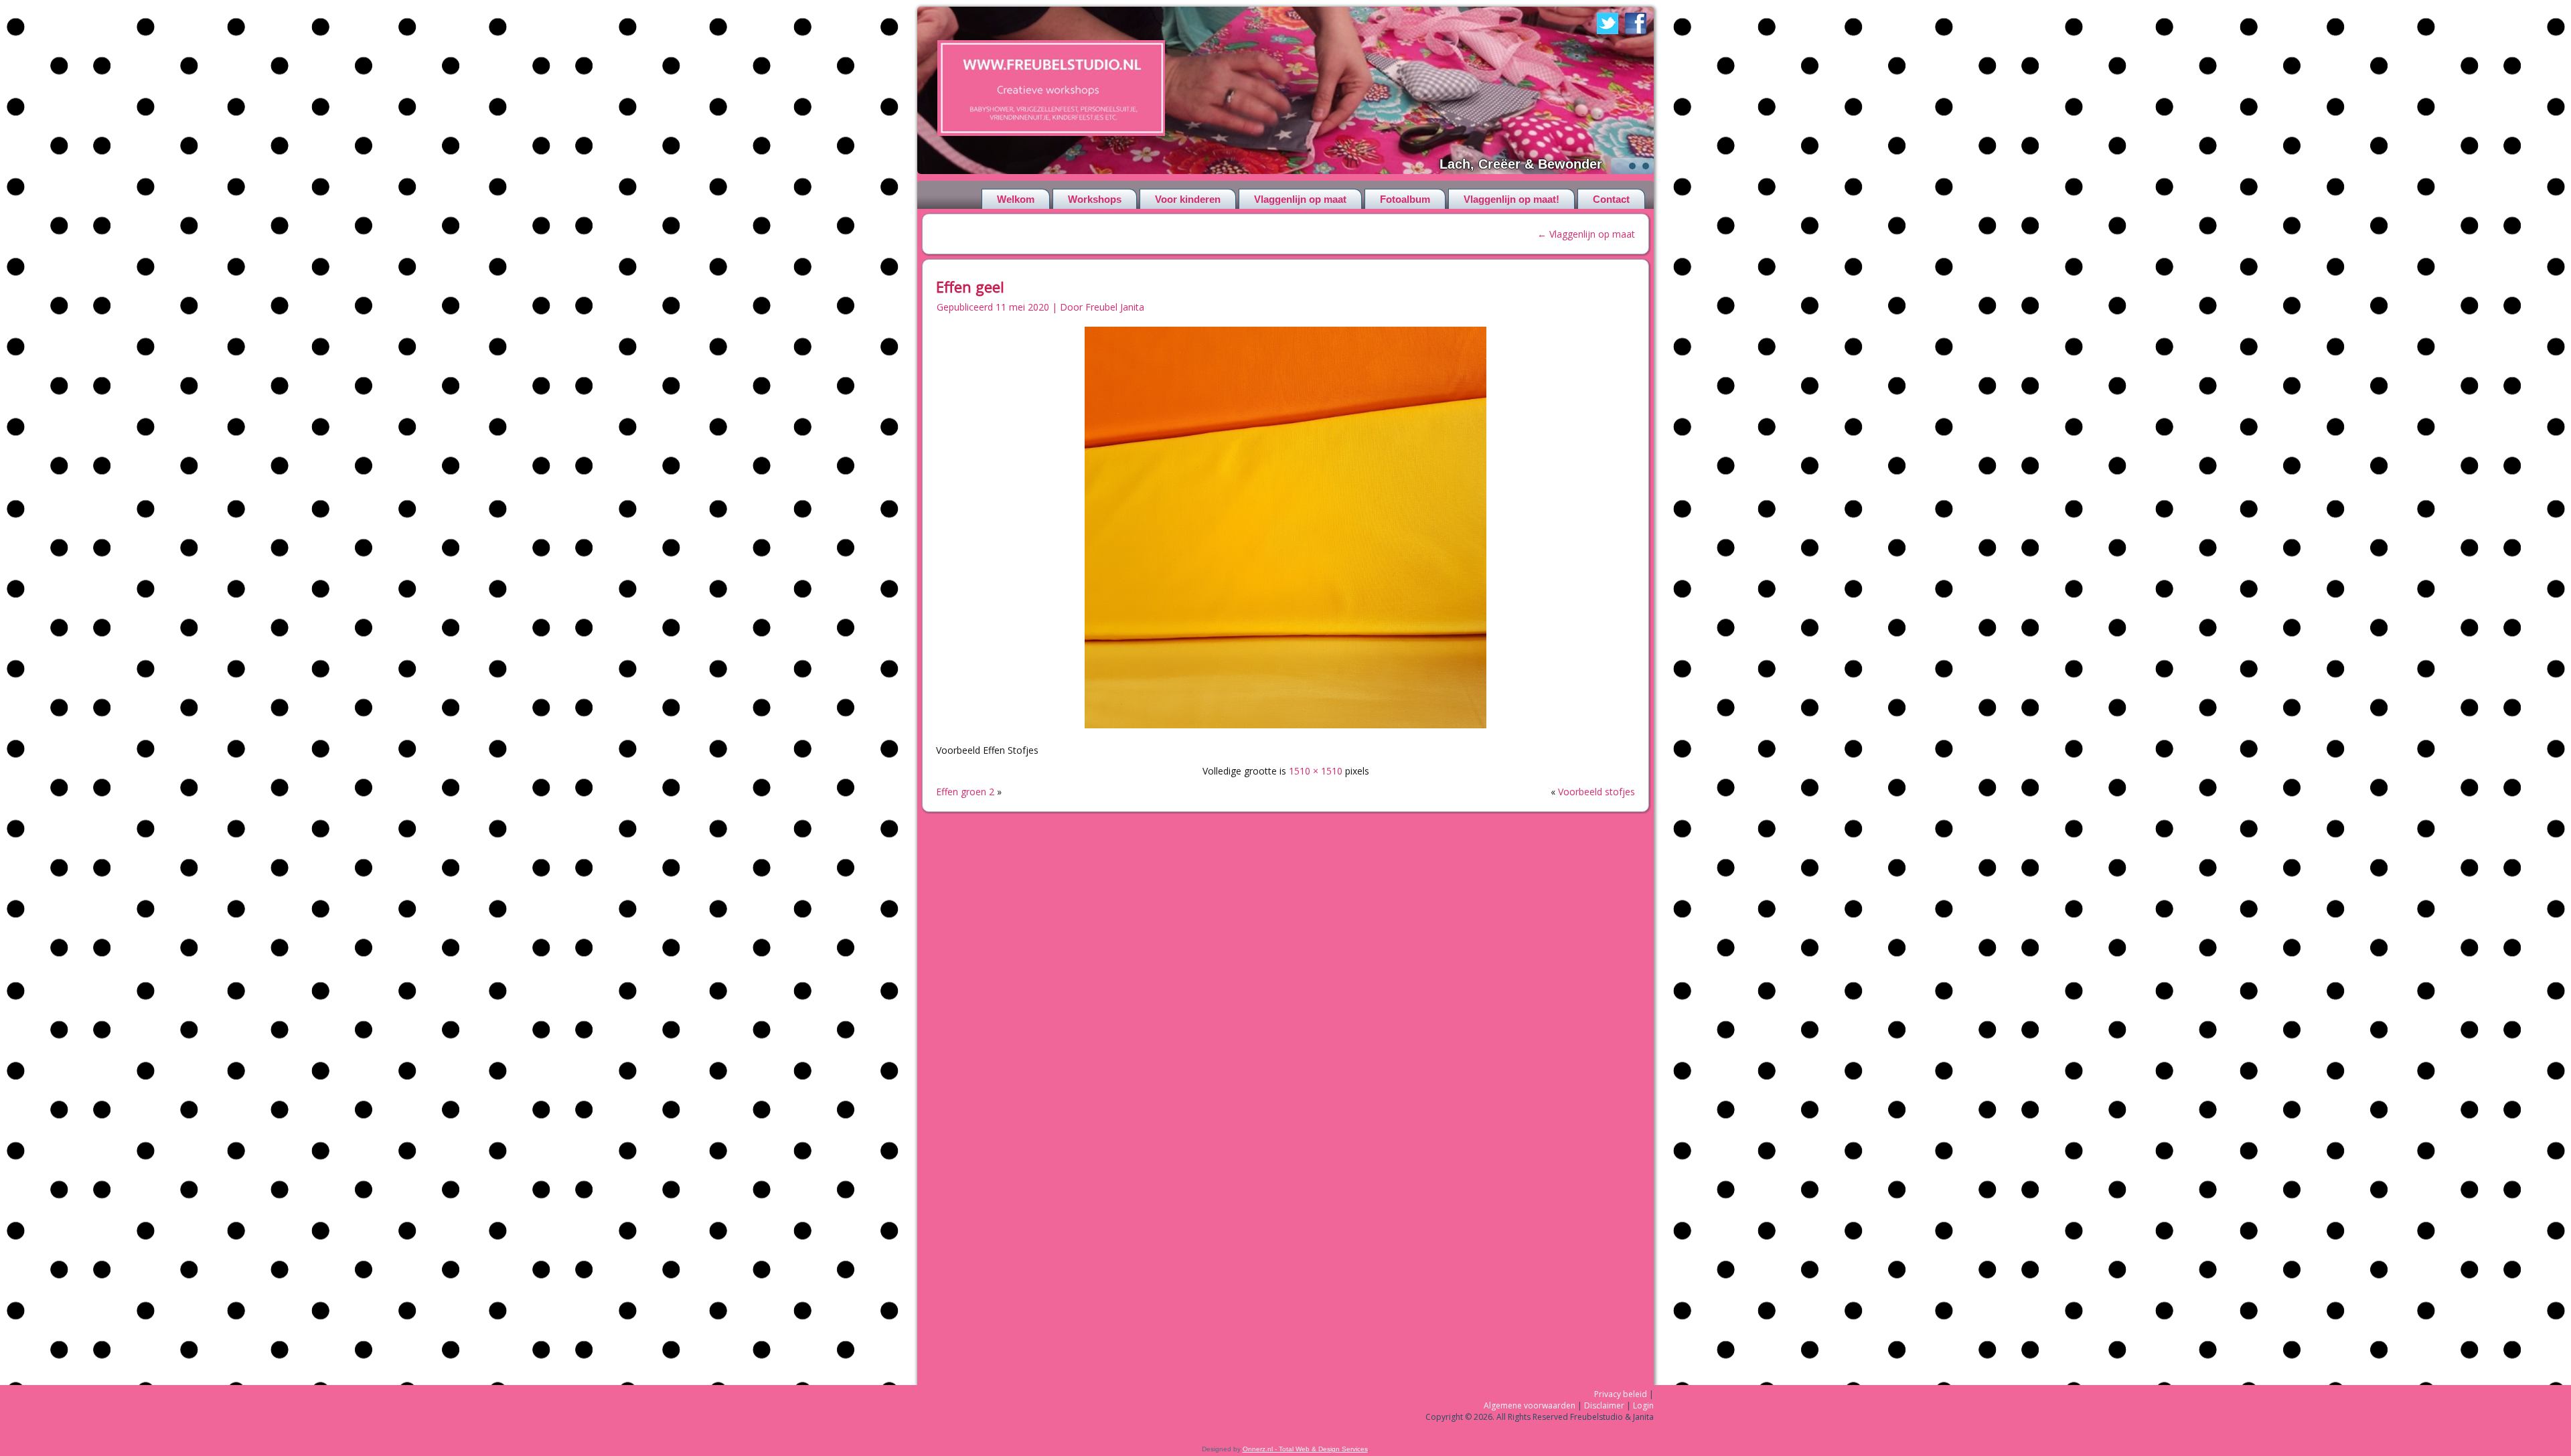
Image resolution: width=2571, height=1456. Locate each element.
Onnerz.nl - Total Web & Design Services (1305, 1449)
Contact (1611, 199)
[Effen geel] (1285, 729)
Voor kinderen (1188, 199)
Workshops (1095, 199)
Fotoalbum (1405, 199)
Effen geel (970, 287)
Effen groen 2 (965, 792)
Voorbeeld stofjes (1596, 792)
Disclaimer (1604, 1405)
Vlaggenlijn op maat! (1511, 199)
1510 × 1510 (1316, 771)
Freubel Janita (1115, 307)
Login (1643, 1405)
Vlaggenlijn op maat (1300, 199)
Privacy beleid (1621, 1394)
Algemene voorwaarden (1530, 1405)
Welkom (1016, 199)
